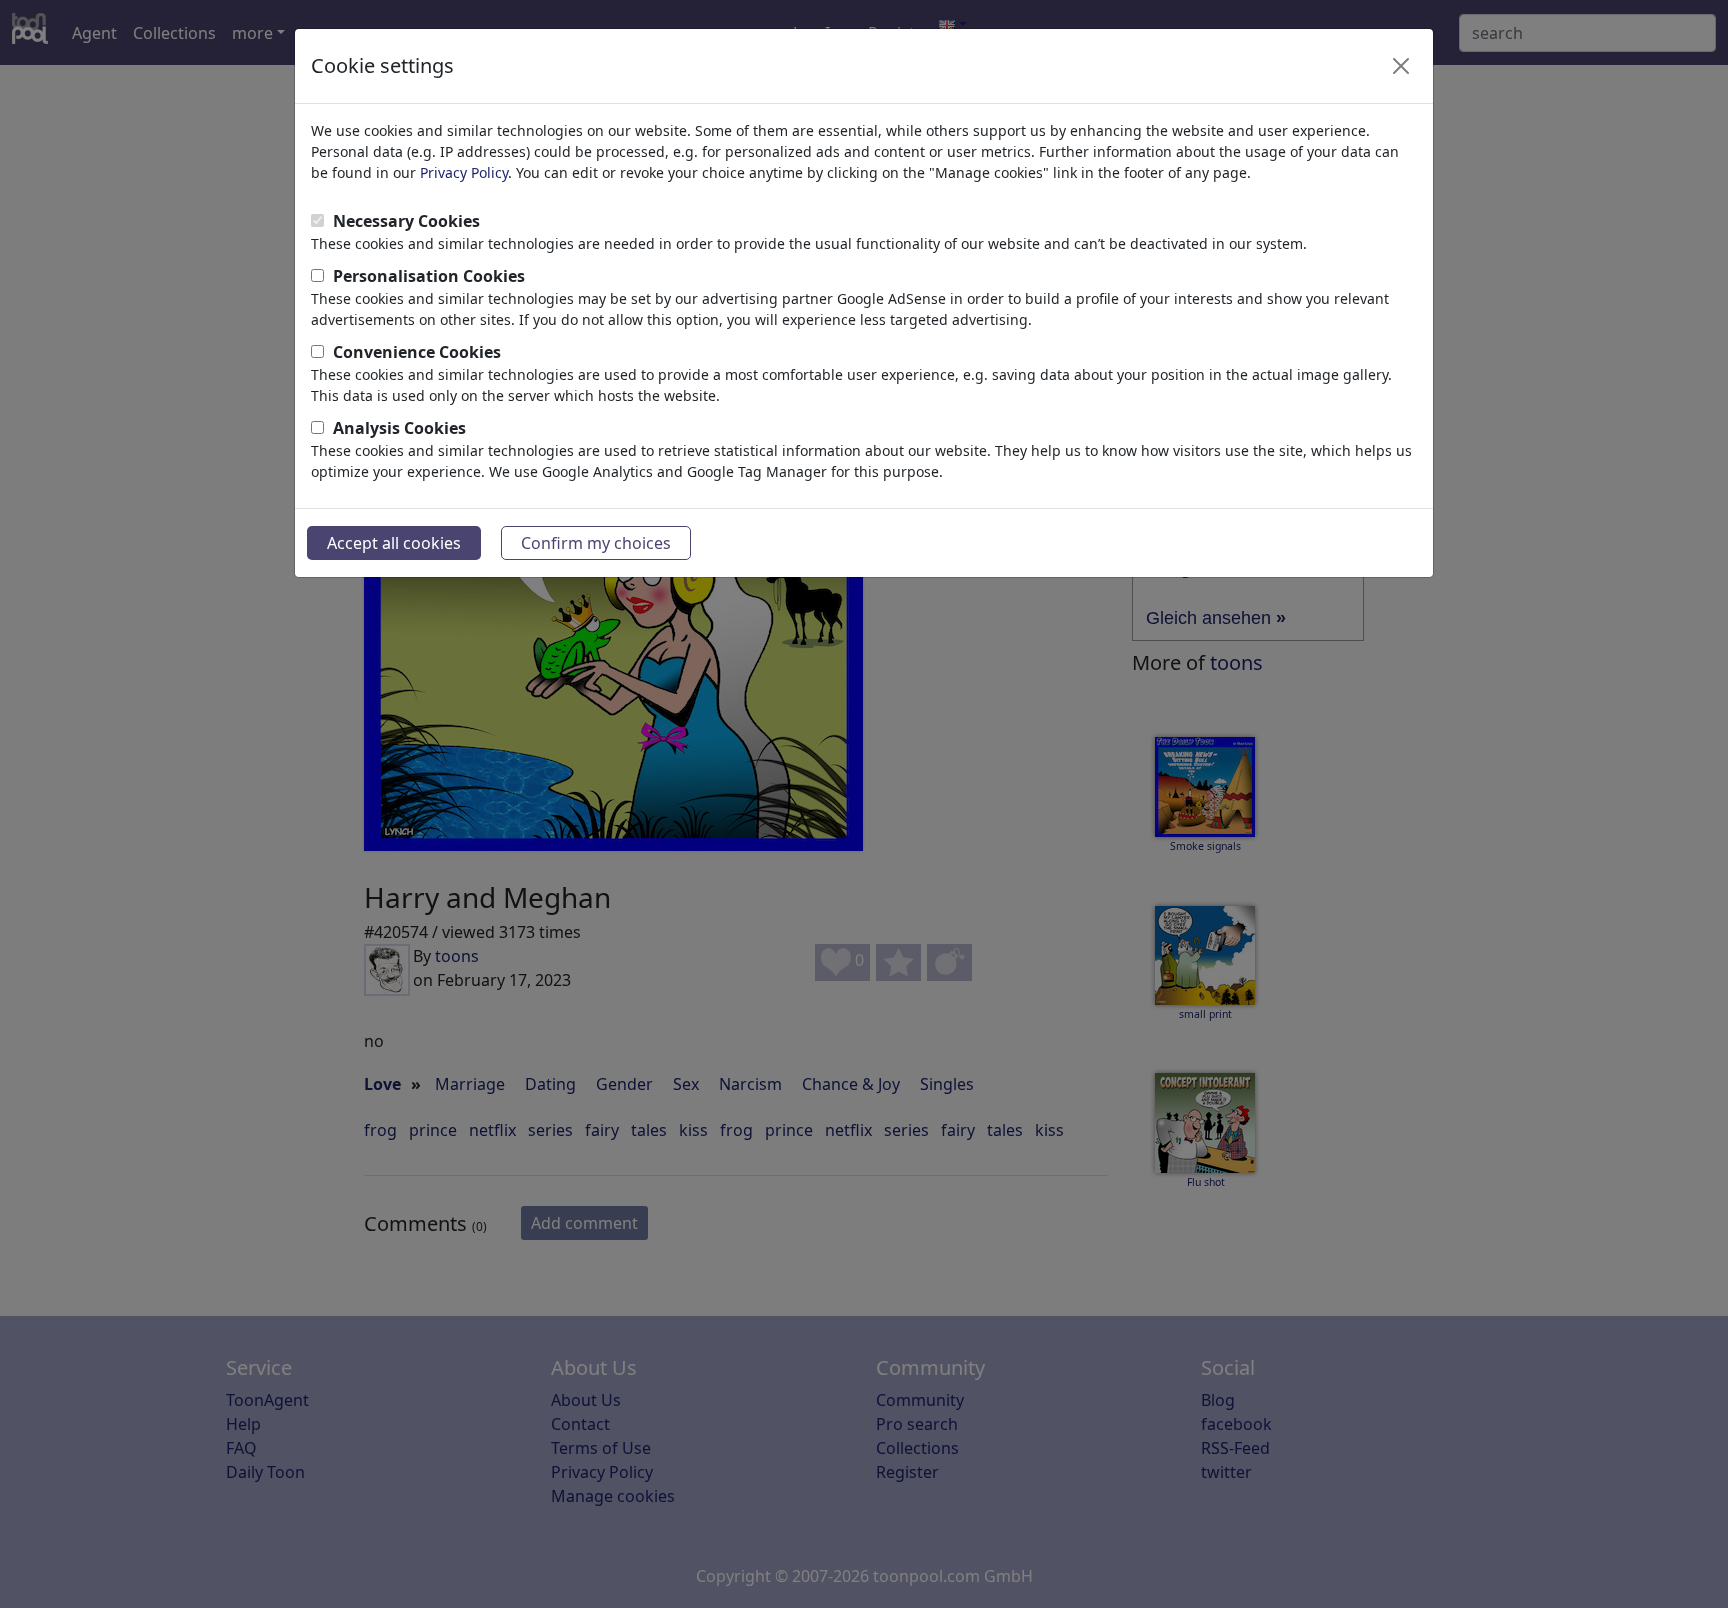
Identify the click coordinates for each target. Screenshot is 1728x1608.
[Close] (1401, 66)
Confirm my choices (596, 543)
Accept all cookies (394, 543)
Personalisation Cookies (429, 276)
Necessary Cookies (406, 221)
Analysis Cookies (399, 428)
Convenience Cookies (417, 352)
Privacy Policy (464, 172)
